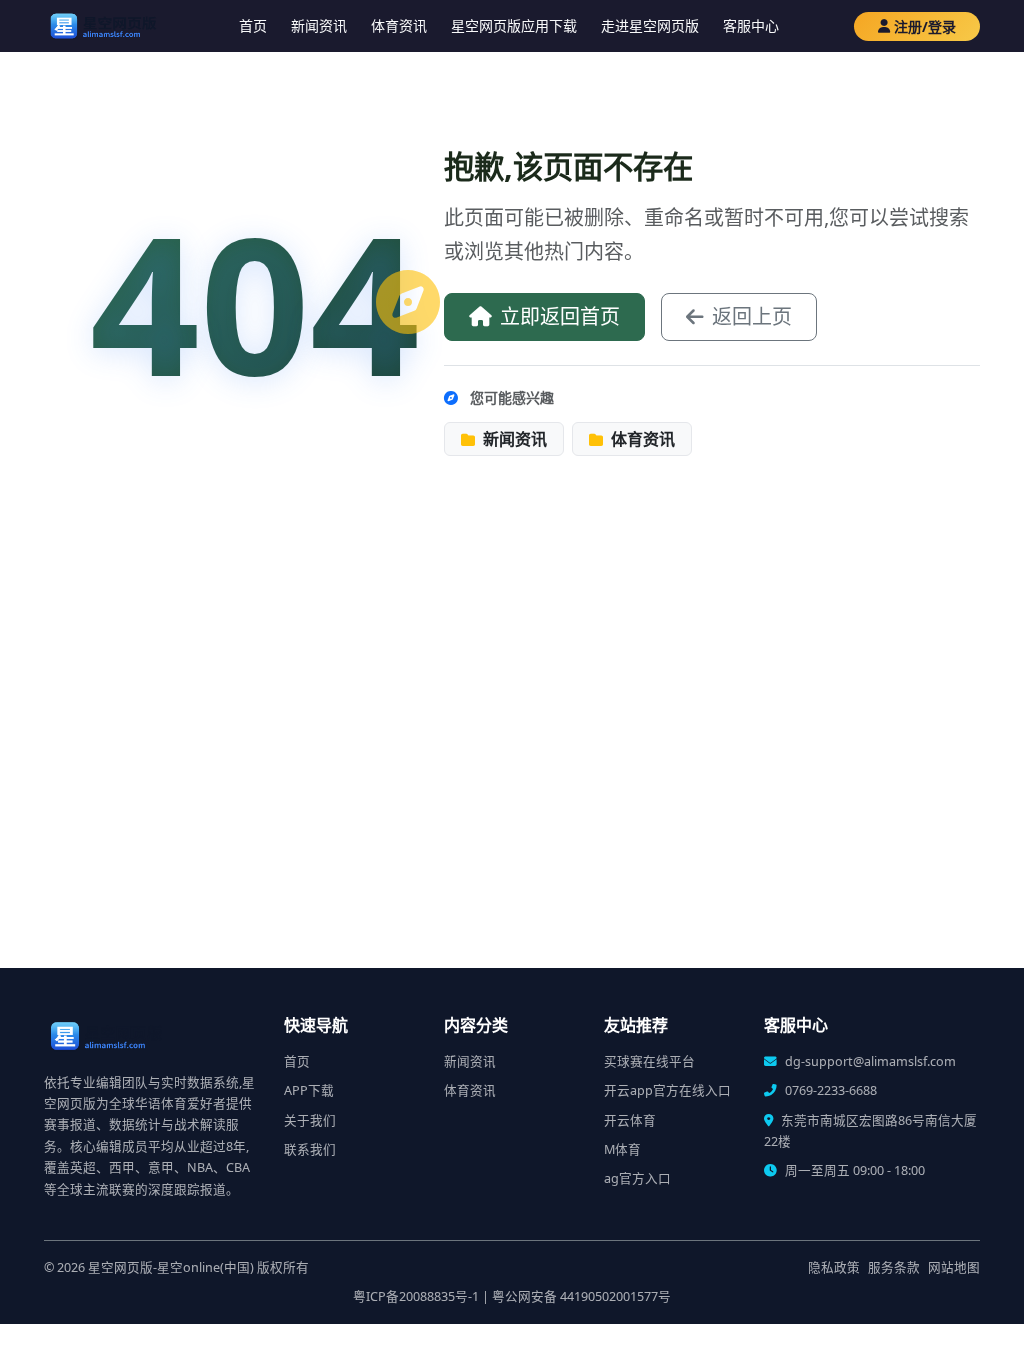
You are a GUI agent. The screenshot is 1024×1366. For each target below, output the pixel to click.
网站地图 (954, 1267)
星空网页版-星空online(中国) (171, 1267)
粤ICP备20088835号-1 (416, 1296)
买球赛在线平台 (649, 1061)
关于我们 (310, 1120)
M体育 (622, 1149)
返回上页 (752, 316)
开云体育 (630, 1120)
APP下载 (309, 1090)
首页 (253, 25)
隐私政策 (834, 1267)
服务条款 (894, 1267)
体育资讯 (399, 25)
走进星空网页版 (650, 25)
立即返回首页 (560, 316)
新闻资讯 (319, 25)
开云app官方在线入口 (667, 1090)
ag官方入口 (637, 1178)
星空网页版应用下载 (514, 25)
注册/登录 (925, 26)
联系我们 (310, 1149)
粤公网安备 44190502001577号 (581, 1296)
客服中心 (751, 25)
